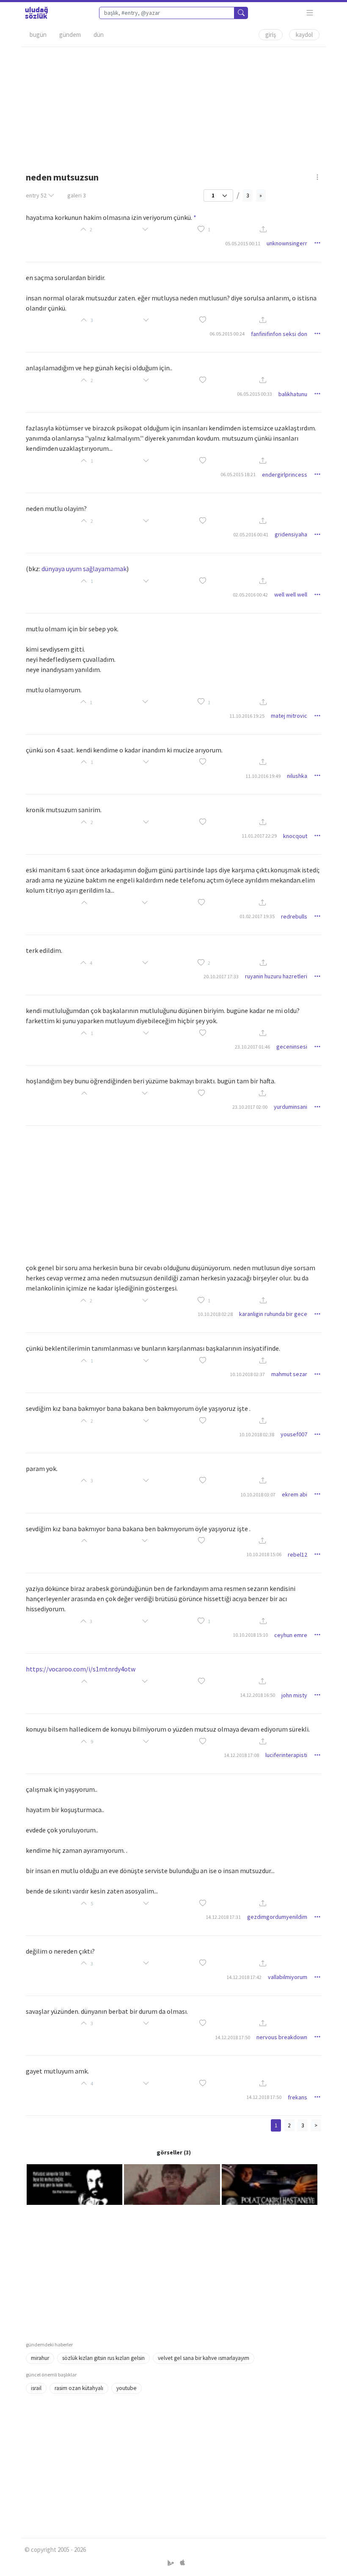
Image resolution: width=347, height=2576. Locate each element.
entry (36, 195)
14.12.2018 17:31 (223, 1917)
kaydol (304, 35)
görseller (169, 2152)
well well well (291, 594)
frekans (297, 2097)
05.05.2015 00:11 (243, 243)
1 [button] (209, 229)
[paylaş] (263, 230)
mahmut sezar (289, 1374)
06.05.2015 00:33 (255, 394)
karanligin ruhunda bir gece (273, 1314)
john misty (294, 1695)
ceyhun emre (291, 1635)
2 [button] (209, 963)
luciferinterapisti (286, 1755)
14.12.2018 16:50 (257, 1695)
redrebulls (294, 916)
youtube (127, 2388)
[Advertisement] (173, 106)
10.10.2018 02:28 (215, 1314)
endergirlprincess (285, 475)
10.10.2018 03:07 (258, 1495)
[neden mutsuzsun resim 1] (74, 2184)
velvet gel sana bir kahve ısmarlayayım (204, 2358)
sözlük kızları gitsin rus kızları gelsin (103, 2358)
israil (36, 2388)
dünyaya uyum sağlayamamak (84, 569)
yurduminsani (291, 1107)
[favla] (201, 230)
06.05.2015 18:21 (238, 474)
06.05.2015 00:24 (227, 334)
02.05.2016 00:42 (250, 595)
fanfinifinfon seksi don (279, 334)
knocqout (295, 836)
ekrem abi (295, 1494)
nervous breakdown (282, 2037)
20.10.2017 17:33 (221, 976)
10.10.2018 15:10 (250, 1635)
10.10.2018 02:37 (247, 1374)
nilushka (297, 776)
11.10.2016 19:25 (247, 716)
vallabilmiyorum (288, 1977)
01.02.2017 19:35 (257, 916)
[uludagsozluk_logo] (36, 13)
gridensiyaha (291, 534)
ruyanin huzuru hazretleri (276, 976)
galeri (77, 195)
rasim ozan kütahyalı (79, 2388)
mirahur (40, 2358)
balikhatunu (293, 394)
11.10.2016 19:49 (263, 776)
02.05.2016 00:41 (251, 534)
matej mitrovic (289, 716)
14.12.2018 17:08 (241, 1755)
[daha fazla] (310, 13)
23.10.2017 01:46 (252, 1047)
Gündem (70, 35)
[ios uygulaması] (182, 2563)
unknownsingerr (287, 243)
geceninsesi (292, 1046)
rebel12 (297, 1554)
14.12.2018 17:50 (233, 2037)
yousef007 (294, 1434)
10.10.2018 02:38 (257, 1434)
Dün (99, 35)
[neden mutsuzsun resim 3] (270, 2184)
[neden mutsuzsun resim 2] (172, 2184)
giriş (271, 35)
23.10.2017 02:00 (250, 1107)
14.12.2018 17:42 (244, 1977)
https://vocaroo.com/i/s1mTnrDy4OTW (81, 1669)
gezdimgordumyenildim (277, 1917)
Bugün (38, 35)
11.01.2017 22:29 (259, 836)
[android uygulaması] (172, 2563)
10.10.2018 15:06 (264, 1554)
